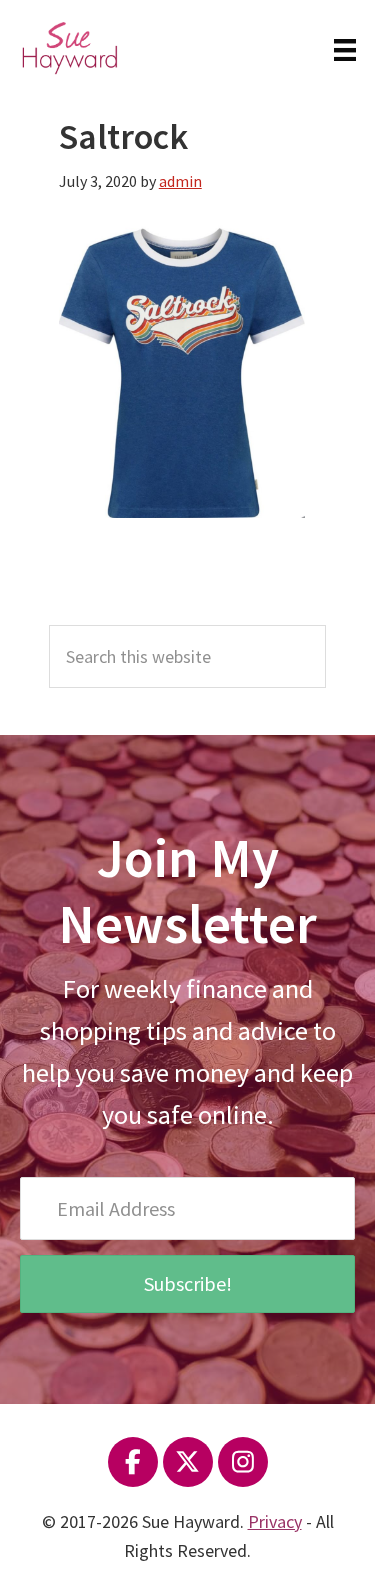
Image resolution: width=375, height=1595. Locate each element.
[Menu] (345, 48)
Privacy (275, 1521)
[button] (187, 1284)
